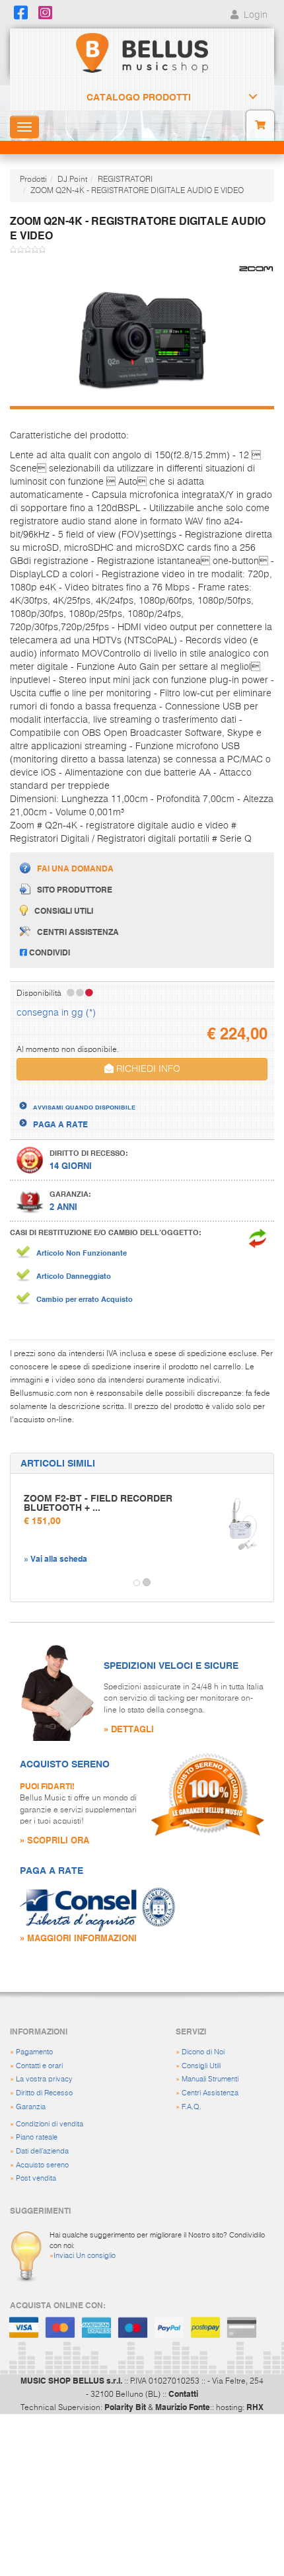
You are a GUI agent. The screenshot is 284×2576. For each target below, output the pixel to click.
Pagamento (34, 2052)
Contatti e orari (39, 2066)
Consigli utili (64, 910)
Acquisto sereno (42, 2165)
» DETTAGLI (129, 1729)
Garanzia (31, 2107)
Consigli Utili (201, 2066)
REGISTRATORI (125, 180)
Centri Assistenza (210, 2093)
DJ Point (72, 180)
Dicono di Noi (203, 2052)
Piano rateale (37, 2137)
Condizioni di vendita (50, 2124)
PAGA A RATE (60, 1124)
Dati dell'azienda (42, 2151)
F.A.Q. (192, 2107)
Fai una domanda (75, 868)
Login (254, 15)
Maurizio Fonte (183, 2407)
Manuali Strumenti (210, 2079)
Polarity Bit (125, 2407)
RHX (255, 2407)
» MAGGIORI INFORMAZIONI (78, 1938)
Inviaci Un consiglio (85, 2256)
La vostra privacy (44, 2079)
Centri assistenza (78, 932)
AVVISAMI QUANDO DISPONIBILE (84, 1107)
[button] (22, 1583)
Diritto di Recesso (44, 2093)
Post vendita (36, 2178)
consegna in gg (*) (56, 1013)
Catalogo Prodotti (139, 97)
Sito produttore (75, 889)
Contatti (183, 2394)
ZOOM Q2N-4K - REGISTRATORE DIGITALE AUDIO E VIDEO (137, 191)
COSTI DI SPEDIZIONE (75, 1095)
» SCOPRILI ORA (54, 1840)
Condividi (49, 952)
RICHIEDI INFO (147, 1069)
